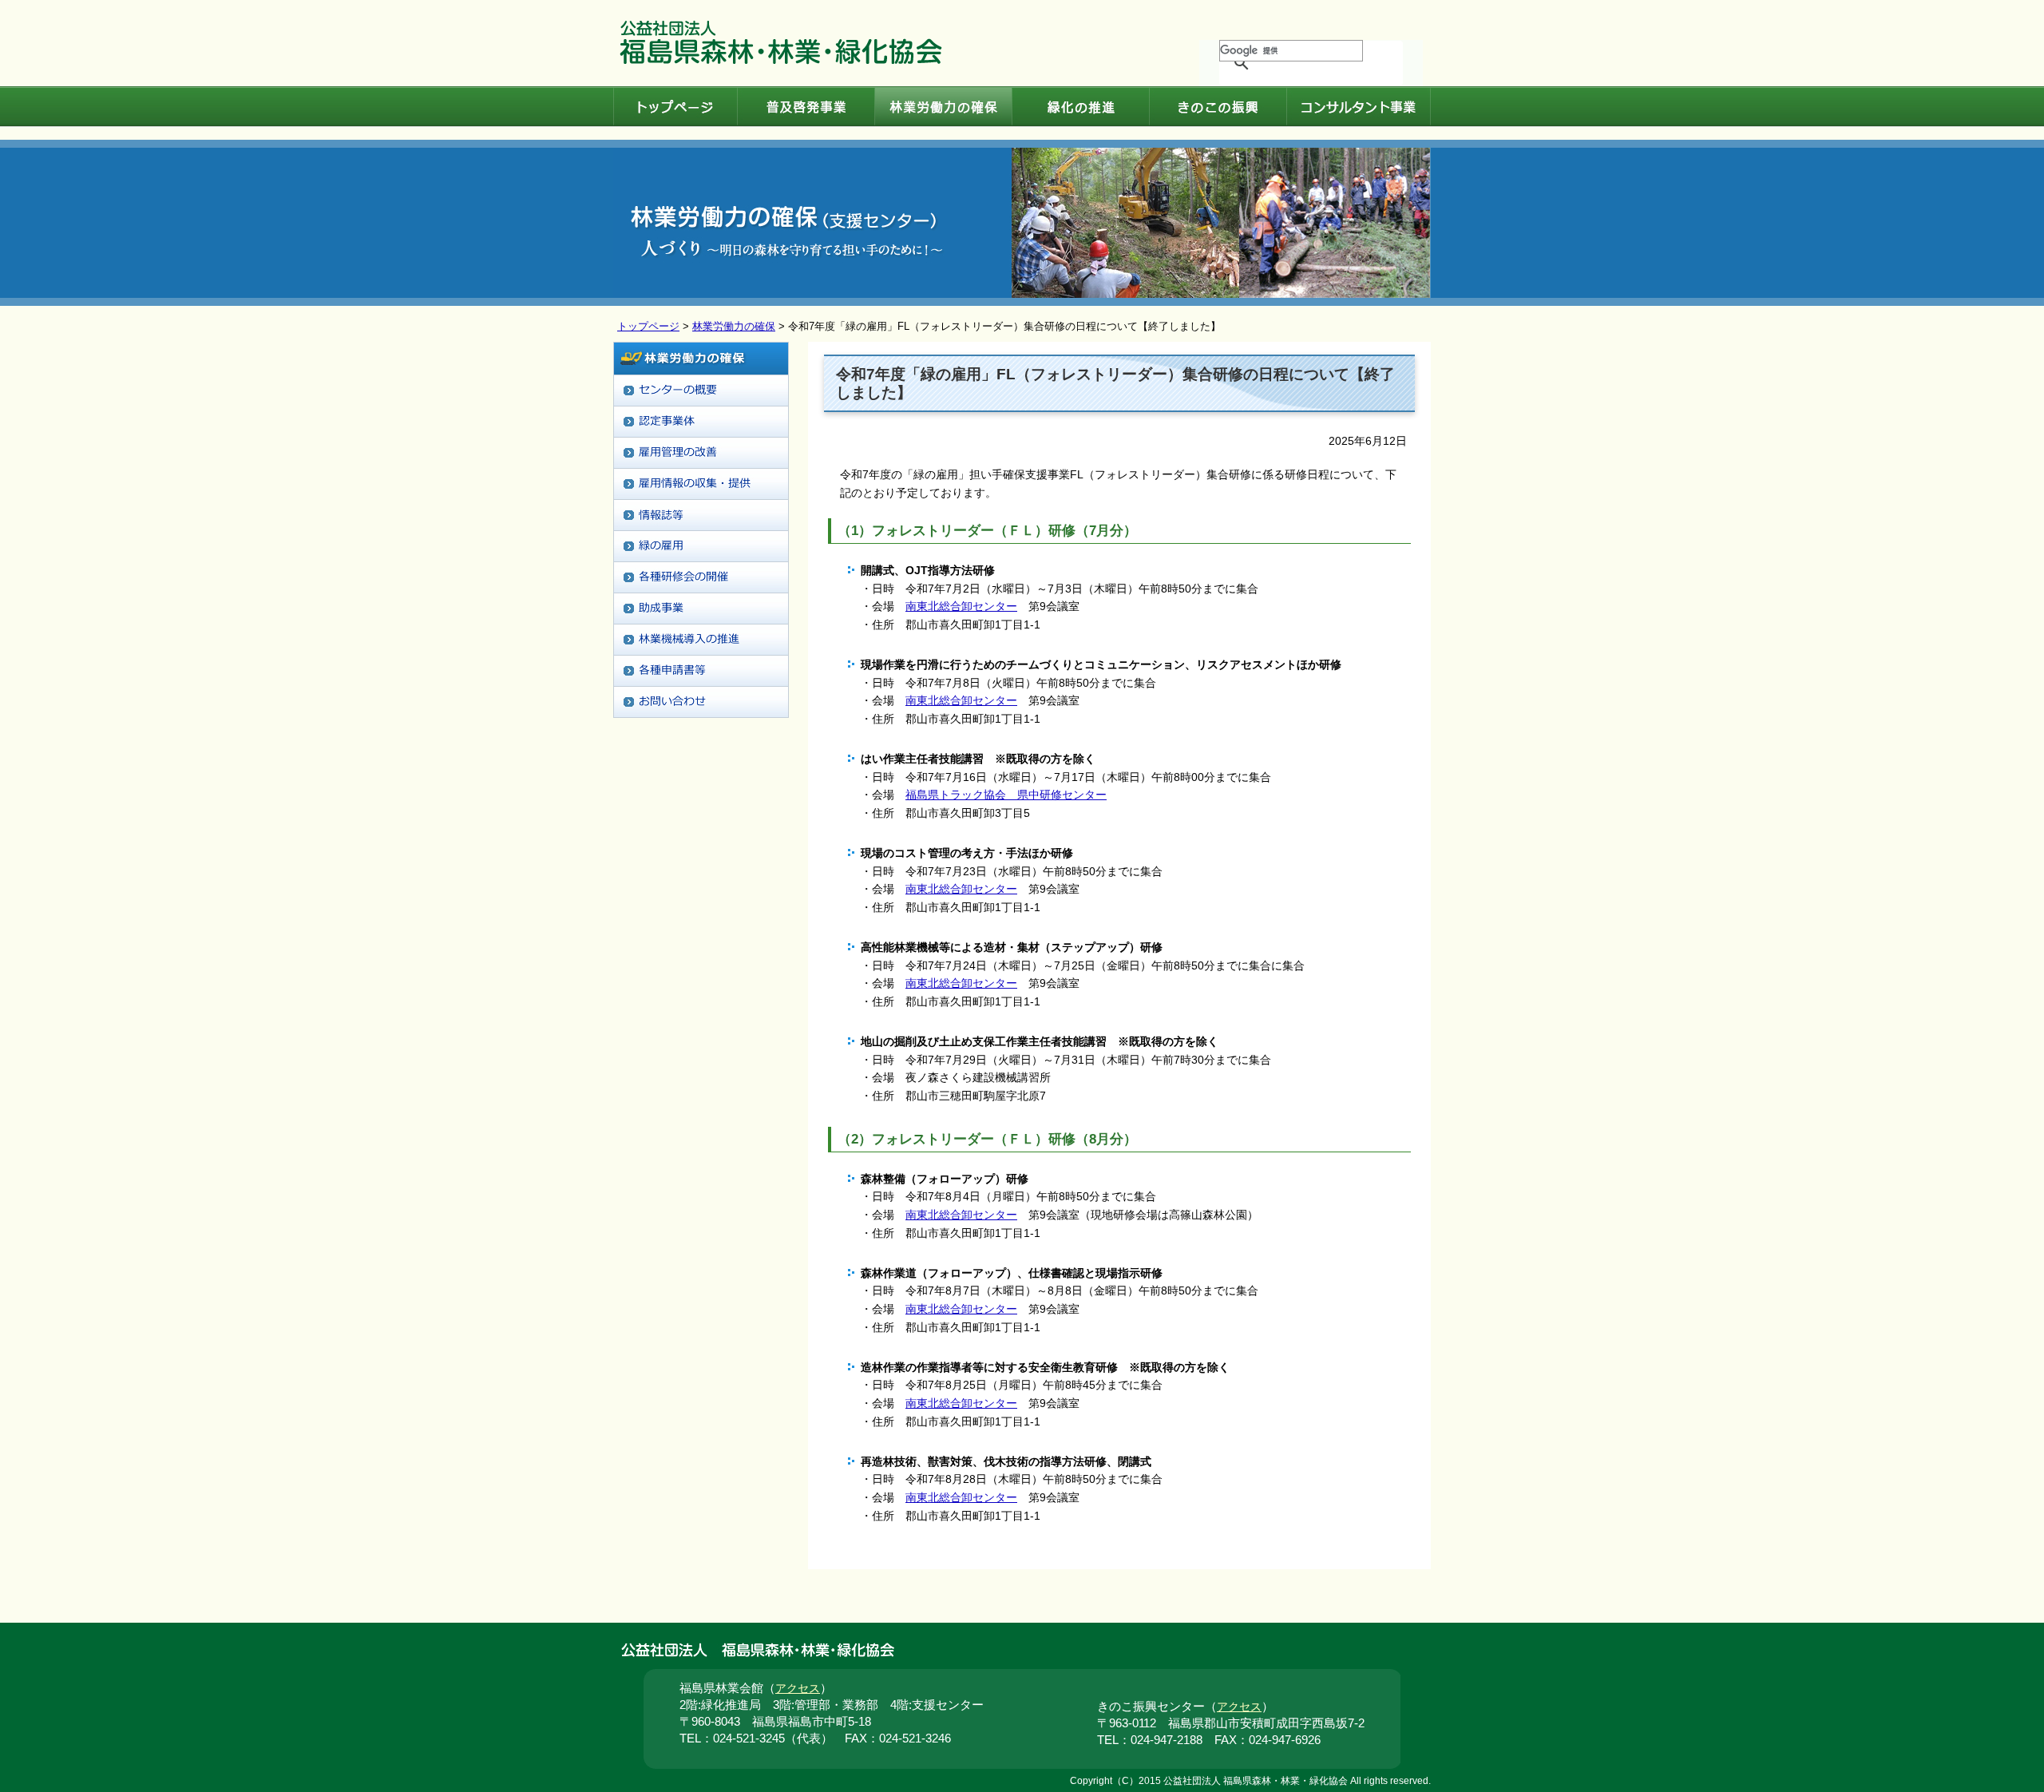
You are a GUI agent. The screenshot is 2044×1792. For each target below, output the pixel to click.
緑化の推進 (1080, 107)
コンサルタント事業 (1359, 107)
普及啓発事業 (806, 107)
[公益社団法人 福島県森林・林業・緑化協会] (781, 61)
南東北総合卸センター (961, 606)
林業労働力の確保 (943, 107)
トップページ (675, 107)
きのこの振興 (1218, 107)
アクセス (798, 1689)
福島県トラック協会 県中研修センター (1006, 795)
